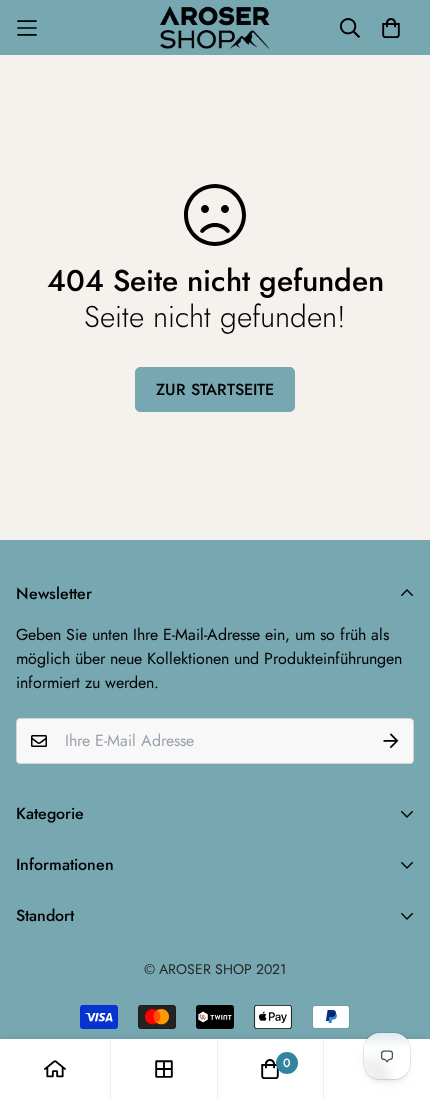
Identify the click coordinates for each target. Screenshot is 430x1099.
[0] (270, 1069)
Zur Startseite (215, 389)
